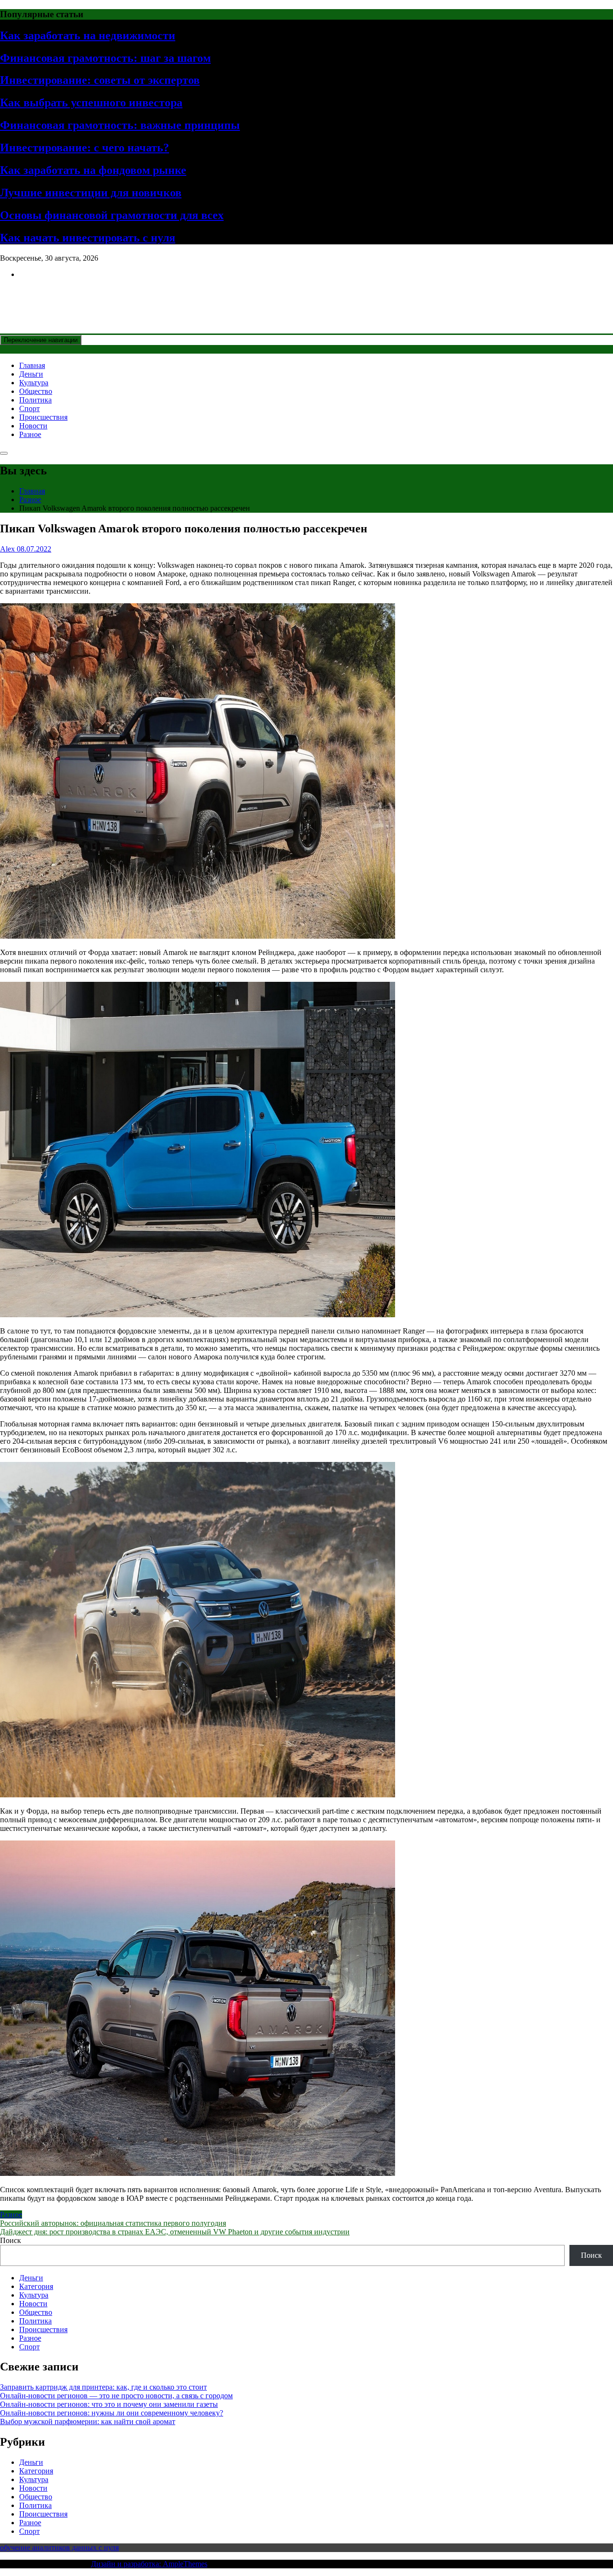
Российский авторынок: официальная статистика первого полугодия (113, 2223)
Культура (34, 383)
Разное (30, 434)
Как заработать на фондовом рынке (93, 170)
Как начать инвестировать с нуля (88, 238)
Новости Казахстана (70, 298)
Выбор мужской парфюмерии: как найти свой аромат (88, 2421)
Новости (33, 426)
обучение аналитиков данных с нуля (59, 2547)
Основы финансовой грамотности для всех (112, 215)
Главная (32, 365)
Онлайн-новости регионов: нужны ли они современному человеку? (112, 2413)
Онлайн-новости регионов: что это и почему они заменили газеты (109, 2404)
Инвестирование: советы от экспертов (100, 80)
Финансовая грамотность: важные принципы (120, 125)
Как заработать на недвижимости (88, 35)
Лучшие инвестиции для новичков (91, 193)
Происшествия (43, 417)
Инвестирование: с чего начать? (85, 148)
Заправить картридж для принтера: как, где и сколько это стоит (103, 2387)
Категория (36, 2286)
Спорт (29, 408)
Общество (36, 391)
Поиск (11, 2240)
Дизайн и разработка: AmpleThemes (149, 2564)
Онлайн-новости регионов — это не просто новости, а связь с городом (116, 2396)
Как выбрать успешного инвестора (91, 103)
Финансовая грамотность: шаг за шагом (105, 58)
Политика (35, 400)
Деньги (31, 374)
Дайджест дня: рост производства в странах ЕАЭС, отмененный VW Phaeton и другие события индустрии (175, 2232)
